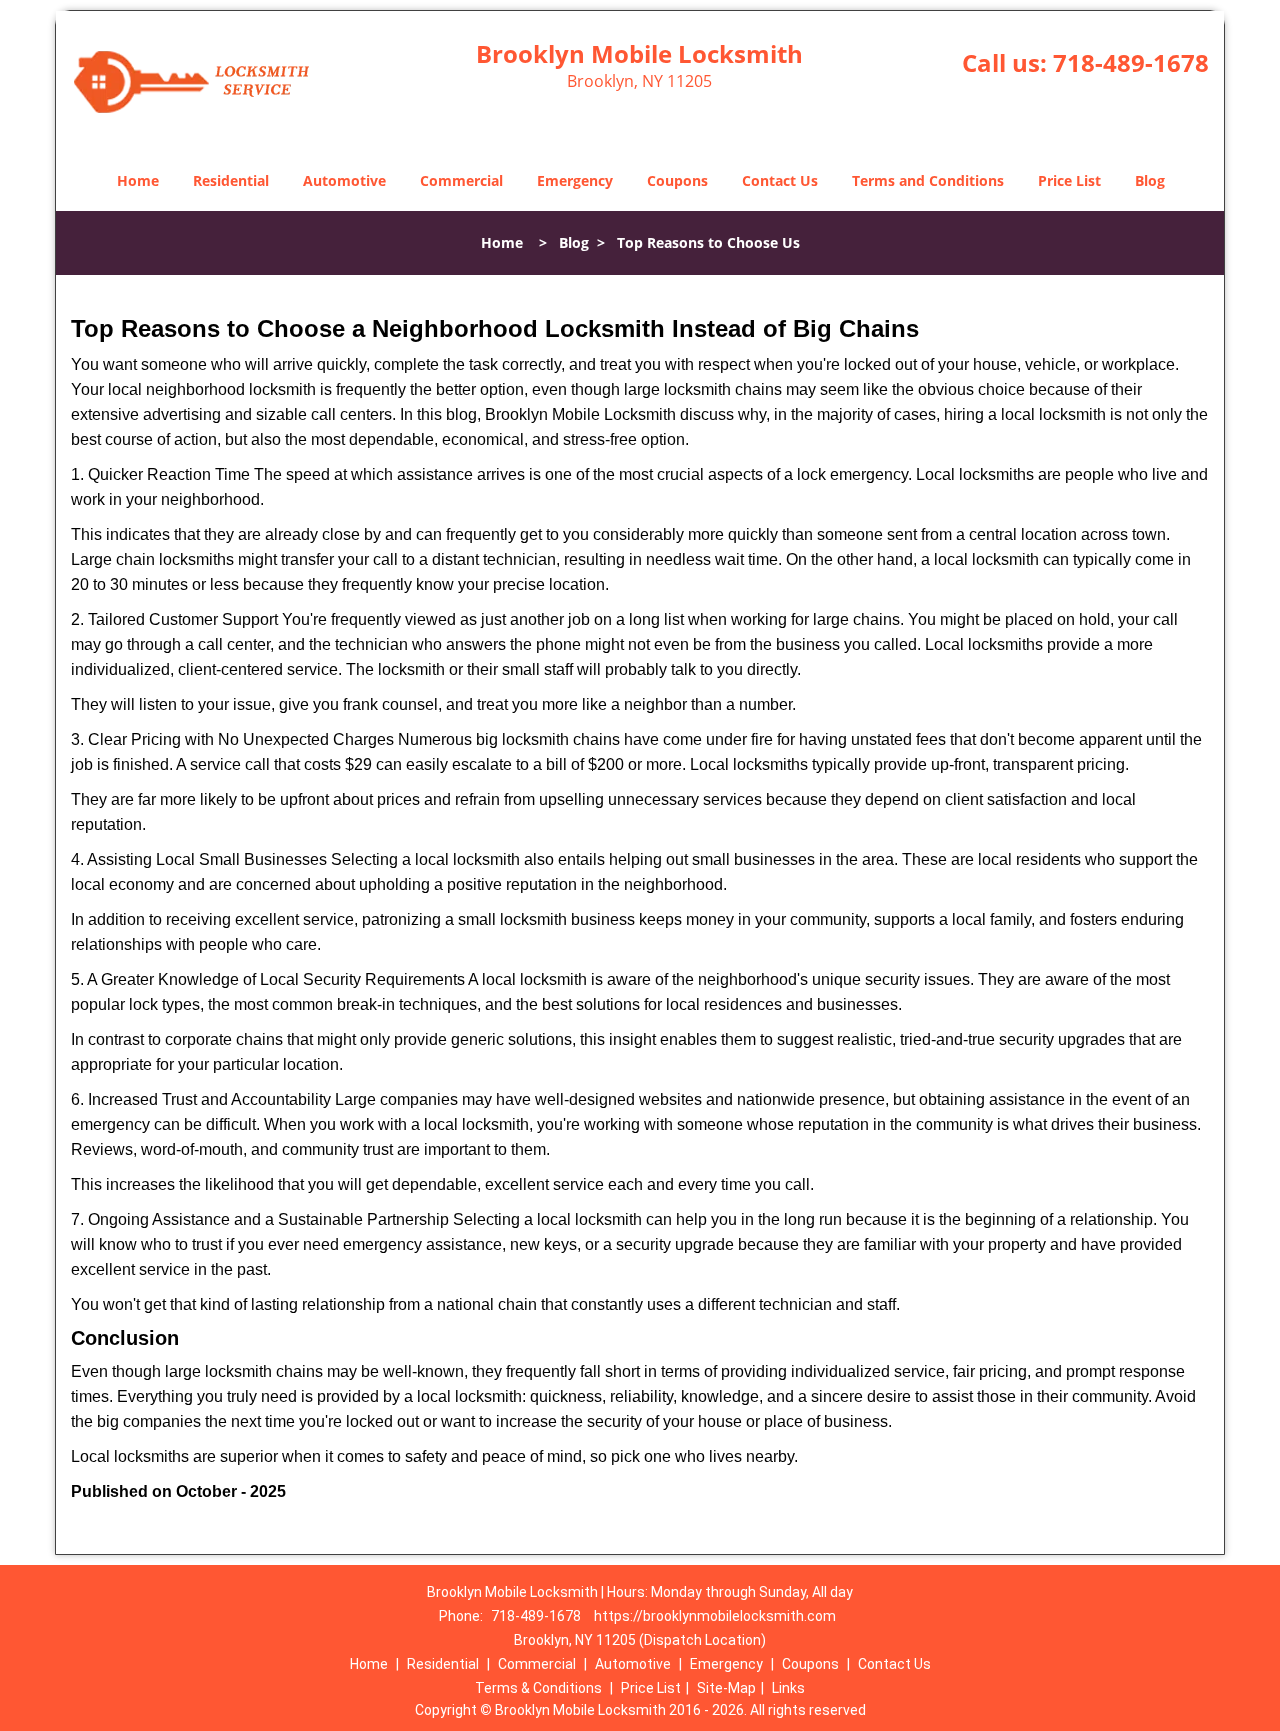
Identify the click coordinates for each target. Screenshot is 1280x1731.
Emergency (575, 180)
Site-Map (726, 1688)
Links (788, 1688)
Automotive (344, 180)
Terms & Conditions (538, 1688)
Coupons (677, 180)
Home (138, 180)
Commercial (461, 180)
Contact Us (780, 180)
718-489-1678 (1131, 62)
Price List (1069, 180)
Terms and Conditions (928, 180)
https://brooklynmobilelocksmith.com (715, 1616)
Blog (1150, 180)
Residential (231, 180)
